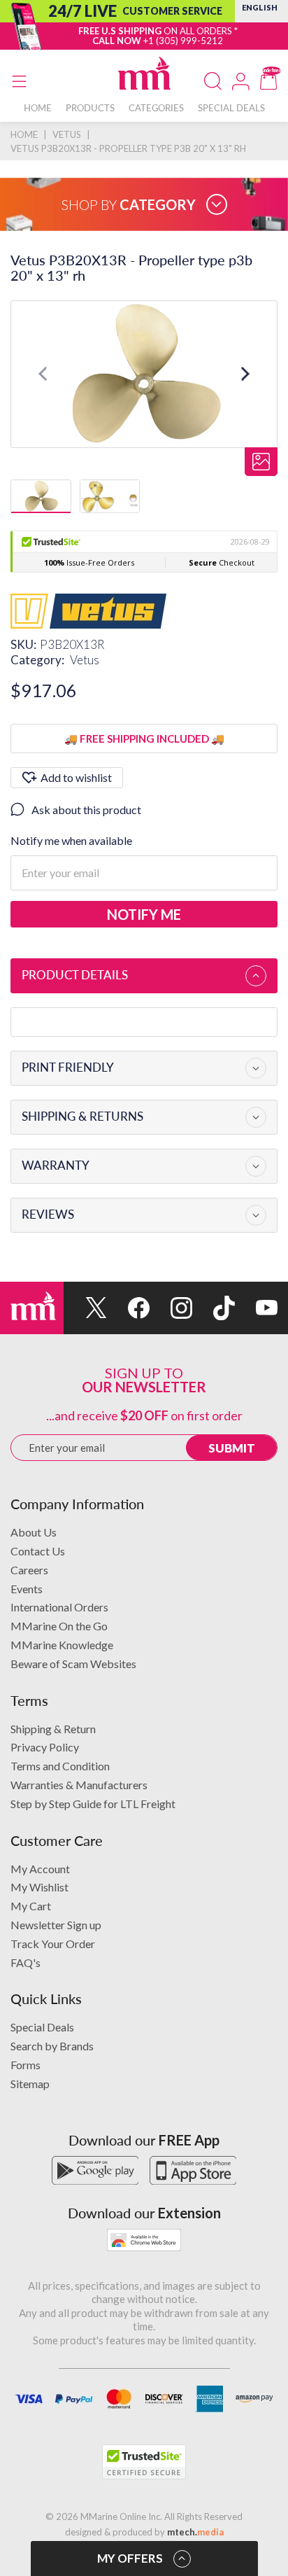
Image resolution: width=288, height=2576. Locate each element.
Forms (26, 2065)
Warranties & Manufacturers (79, 1785)
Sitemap (30, 2084)
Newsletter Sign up (56, 1925)
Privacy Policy (45, 1747)
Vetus (85, 660)
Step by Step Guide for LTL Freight (93, 1804)
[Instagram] (171, 1308)
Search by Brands (52, 2046)
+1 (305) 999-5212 (183, 41)
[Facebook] (128, 1308)
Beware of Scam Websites (73, 1664)
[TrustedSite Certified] (144, 2462)
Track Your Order (53, 1944)
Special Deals (42, 2027)
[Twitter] (85, 1308)
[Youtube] (256, 1308)
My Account (40, 1869)
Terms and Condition (60, 1766)
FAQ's (26, 1962)
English (260, 7)
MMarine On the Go (59, 1626)
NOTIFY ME (144, 914)
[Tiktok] (214, 1308)
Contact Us (38, 1551)
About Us (34, 1532)
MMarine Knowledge (62, 1645)
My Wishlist (39, 1887)
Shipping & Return (53, 1729)
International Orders (59, 1607)
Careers (29, 1570)
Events (27, 1589)
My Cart (31, 1906)
